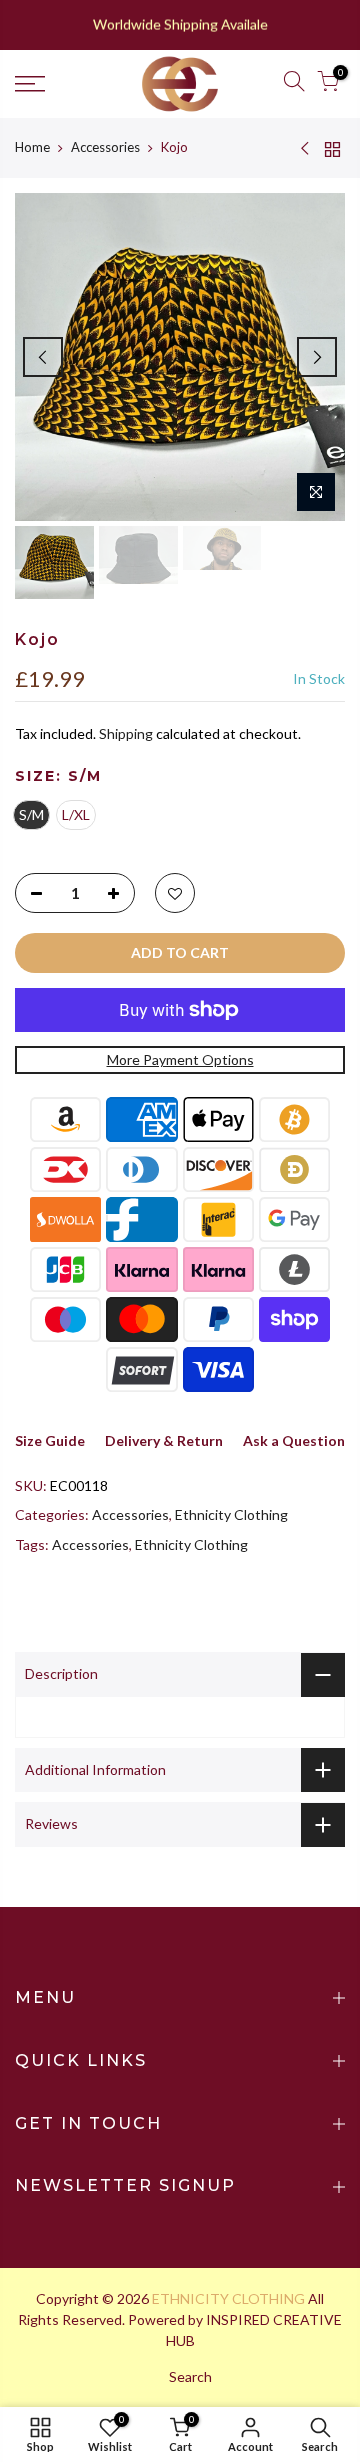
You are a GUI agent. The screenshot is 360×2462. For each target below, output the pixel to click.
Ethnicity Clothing (231, 1514)
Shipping (126, 733)
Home (32, 147)
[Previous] (43, 357)
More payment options (180, 1059)
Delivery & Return (164, 1440)
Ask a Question (294, 1440)
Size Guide (50, 1440)
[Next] (317, 357)
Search (190, 2376)
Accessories (105, 147)
